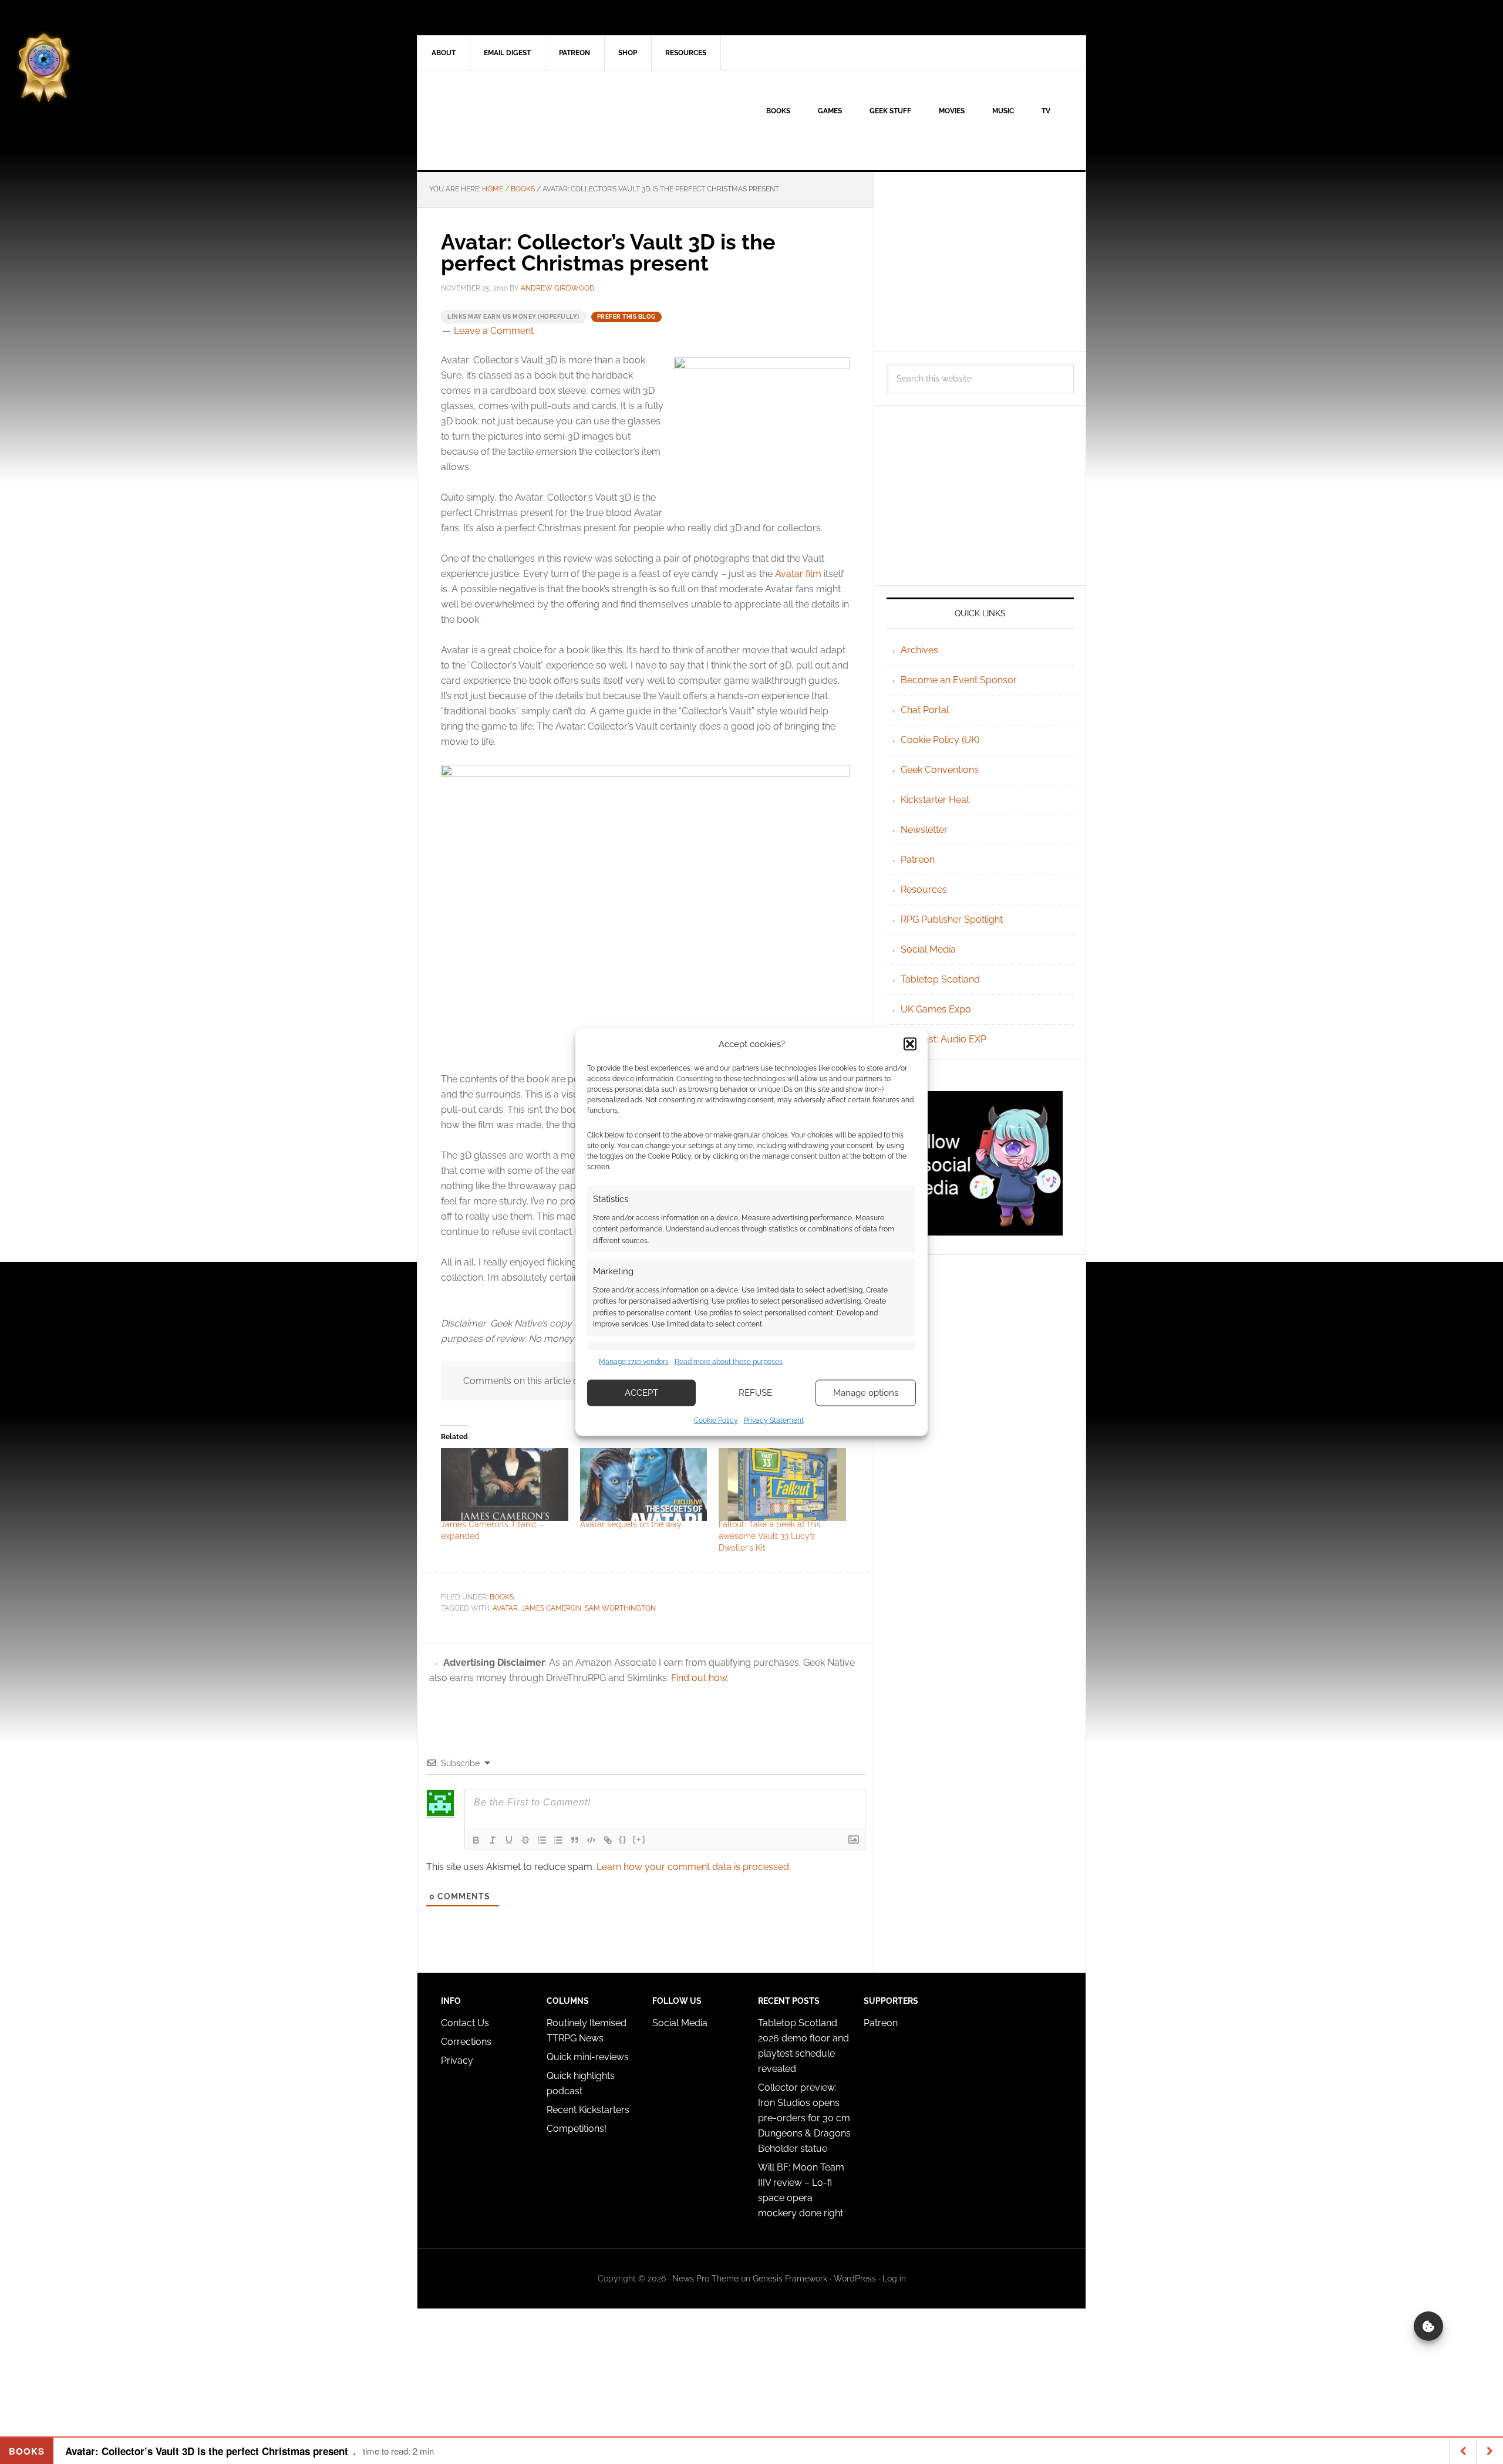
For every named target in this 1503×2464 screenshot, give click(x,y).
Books (502, 1597)
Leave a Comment (494, 331)
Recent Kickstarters (589, 2110)
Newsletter (924, 830)
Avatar (505, 1608)
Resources (924, 890)
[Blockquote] (575, 1840)
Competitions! (577, 2129)
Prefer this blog (626, 317)
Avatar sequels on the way (631, 1524)
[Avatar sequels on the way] (644, 1484)
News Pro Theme (705, 2279)
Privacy (457, 2060)
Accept (641, 1393)
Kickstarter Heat (935, 800)
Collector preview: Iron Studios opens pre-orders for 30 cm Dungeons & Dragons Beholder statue (804, 2118)
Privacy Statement (774, 1420)
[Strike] (525, 1840)
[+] (639, 1839)
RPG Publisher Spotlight (952, 919)
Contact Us (465, 2023)
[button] (910, 1044)
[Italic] (493, 1840)
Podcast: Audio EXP (943, 1039)
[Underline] (509, 1840)
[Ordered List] (542, 1840)
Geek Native (517, 120)
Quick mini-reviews (588, 2057)
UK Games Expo (936, 1009)
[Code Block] (591, 1840)
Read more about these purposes (729, 1362)
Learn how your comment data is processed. (694, 1867)
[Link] (608, 1840)
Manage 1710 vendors (634, 1362)
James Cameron (551, 1608)
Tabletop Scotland (940, 979)
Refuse (755, 1393)
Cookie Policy (716, 1420)
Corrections (466, 2042)
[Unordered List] (558, 1840)
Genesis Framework (790, 2279)
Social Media (928, 949)
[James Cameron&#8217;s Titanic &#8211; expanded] (505, 1484)
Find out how (699, 1678)
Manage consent (1428, 2326)
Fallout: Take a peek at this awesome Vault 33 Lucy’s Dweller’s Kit (770, 1536)
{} (623, 1839)
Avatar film (798, 574)
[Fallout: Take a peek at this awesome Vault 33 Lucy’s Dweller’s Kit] (782, 1484)
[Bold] (476, 1840)
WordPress (855, 2279)
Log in (894, 2279)
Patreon (918, 860)
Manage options (866, 1393)
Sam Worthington (620, 1608)
